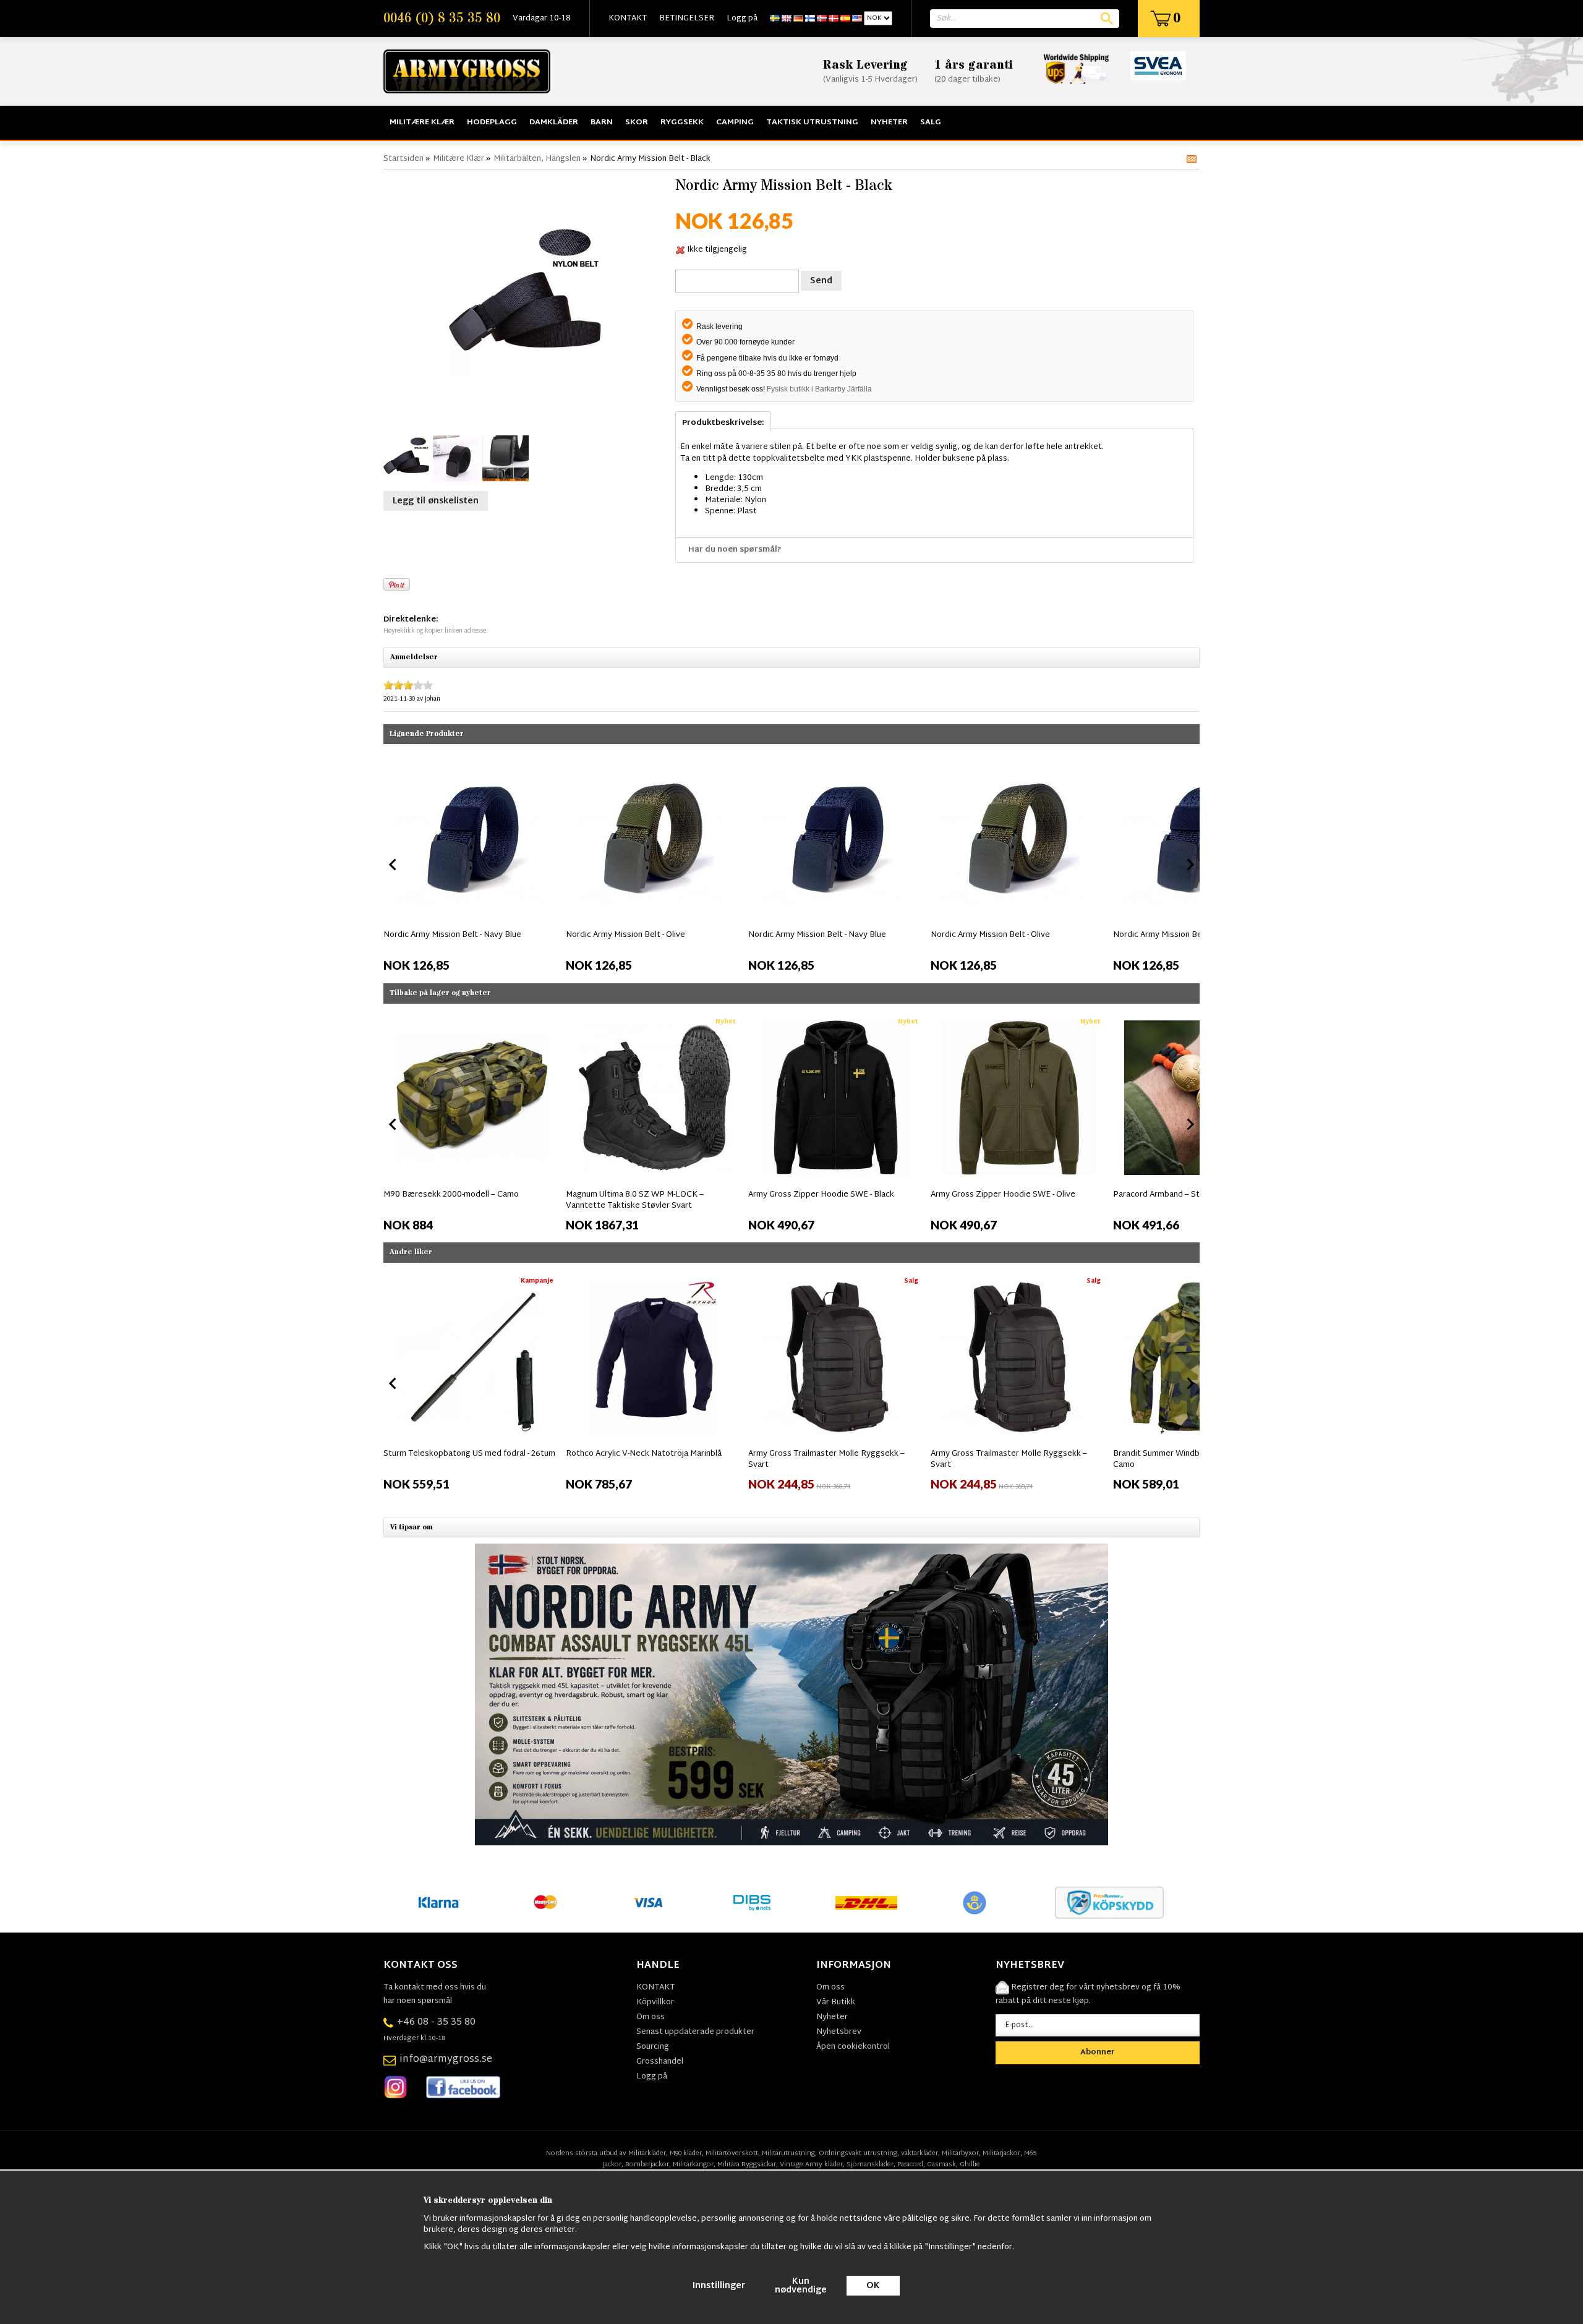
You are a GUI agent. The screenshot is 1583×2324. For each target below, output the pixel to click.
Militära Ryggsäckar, (748, 2164)
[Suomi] (810, 19)
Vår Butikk (836, 2002)
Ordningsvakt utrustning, (859, 2153)
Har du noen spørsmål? (735, 550)
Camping (735, 122)
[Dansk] (834, 19)
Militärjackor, (1002, 2153)
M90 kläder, (687, 2153)
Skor (637, 122)
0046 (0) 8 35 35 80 (442, 19)
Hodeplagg (492, 122)
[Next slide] (1190, 865)
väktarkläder (920, 2153)
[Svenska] (775, 19)
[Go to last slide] (393, 1124)
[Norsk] (822, 19)
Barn (602, 122)
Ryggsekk (682, 122)
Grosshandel (660, 2062)
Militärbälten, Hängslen (537, 159)
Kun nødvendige (801, 2286)
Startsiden (403, 159)
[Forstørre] (526, 299)
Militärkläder (647, 2153)
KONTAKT (628, 19)
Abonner (1098, 2053)
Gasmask (941, 2164)
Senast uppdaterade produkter (695, 2032)
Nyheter (889, 122)
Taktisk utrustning (812, 122)
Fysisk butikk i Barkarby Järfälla (819, 389)
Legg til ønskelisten (436, 501)
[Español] (845, 19)
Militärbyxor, (961, 2153)
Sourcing (653, 2047)
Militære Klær (422, 122)
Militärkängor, (694, 2164)
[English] (787, 19)
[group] (471, 862)
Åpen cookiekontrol (853, 2047)
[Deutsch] (798, 19)
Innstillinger (719, 2286)
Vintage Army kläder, (812, 2164)
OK (873, 2286)
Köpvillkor (655, 2002)
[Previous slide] (393, 865)
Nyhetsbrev (839, 2032)
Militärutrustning (788, 2153)
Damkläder (554, 122)
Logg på (742, 19)
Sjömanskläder (870, 2164)
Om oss (651, 2017)
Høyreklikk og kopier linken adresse (435, 631)
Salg (931, 122)
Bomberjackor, (648, 2164)
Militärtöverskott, (733, 2153)
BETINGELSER (687, 19)
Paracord (910, 2164)
